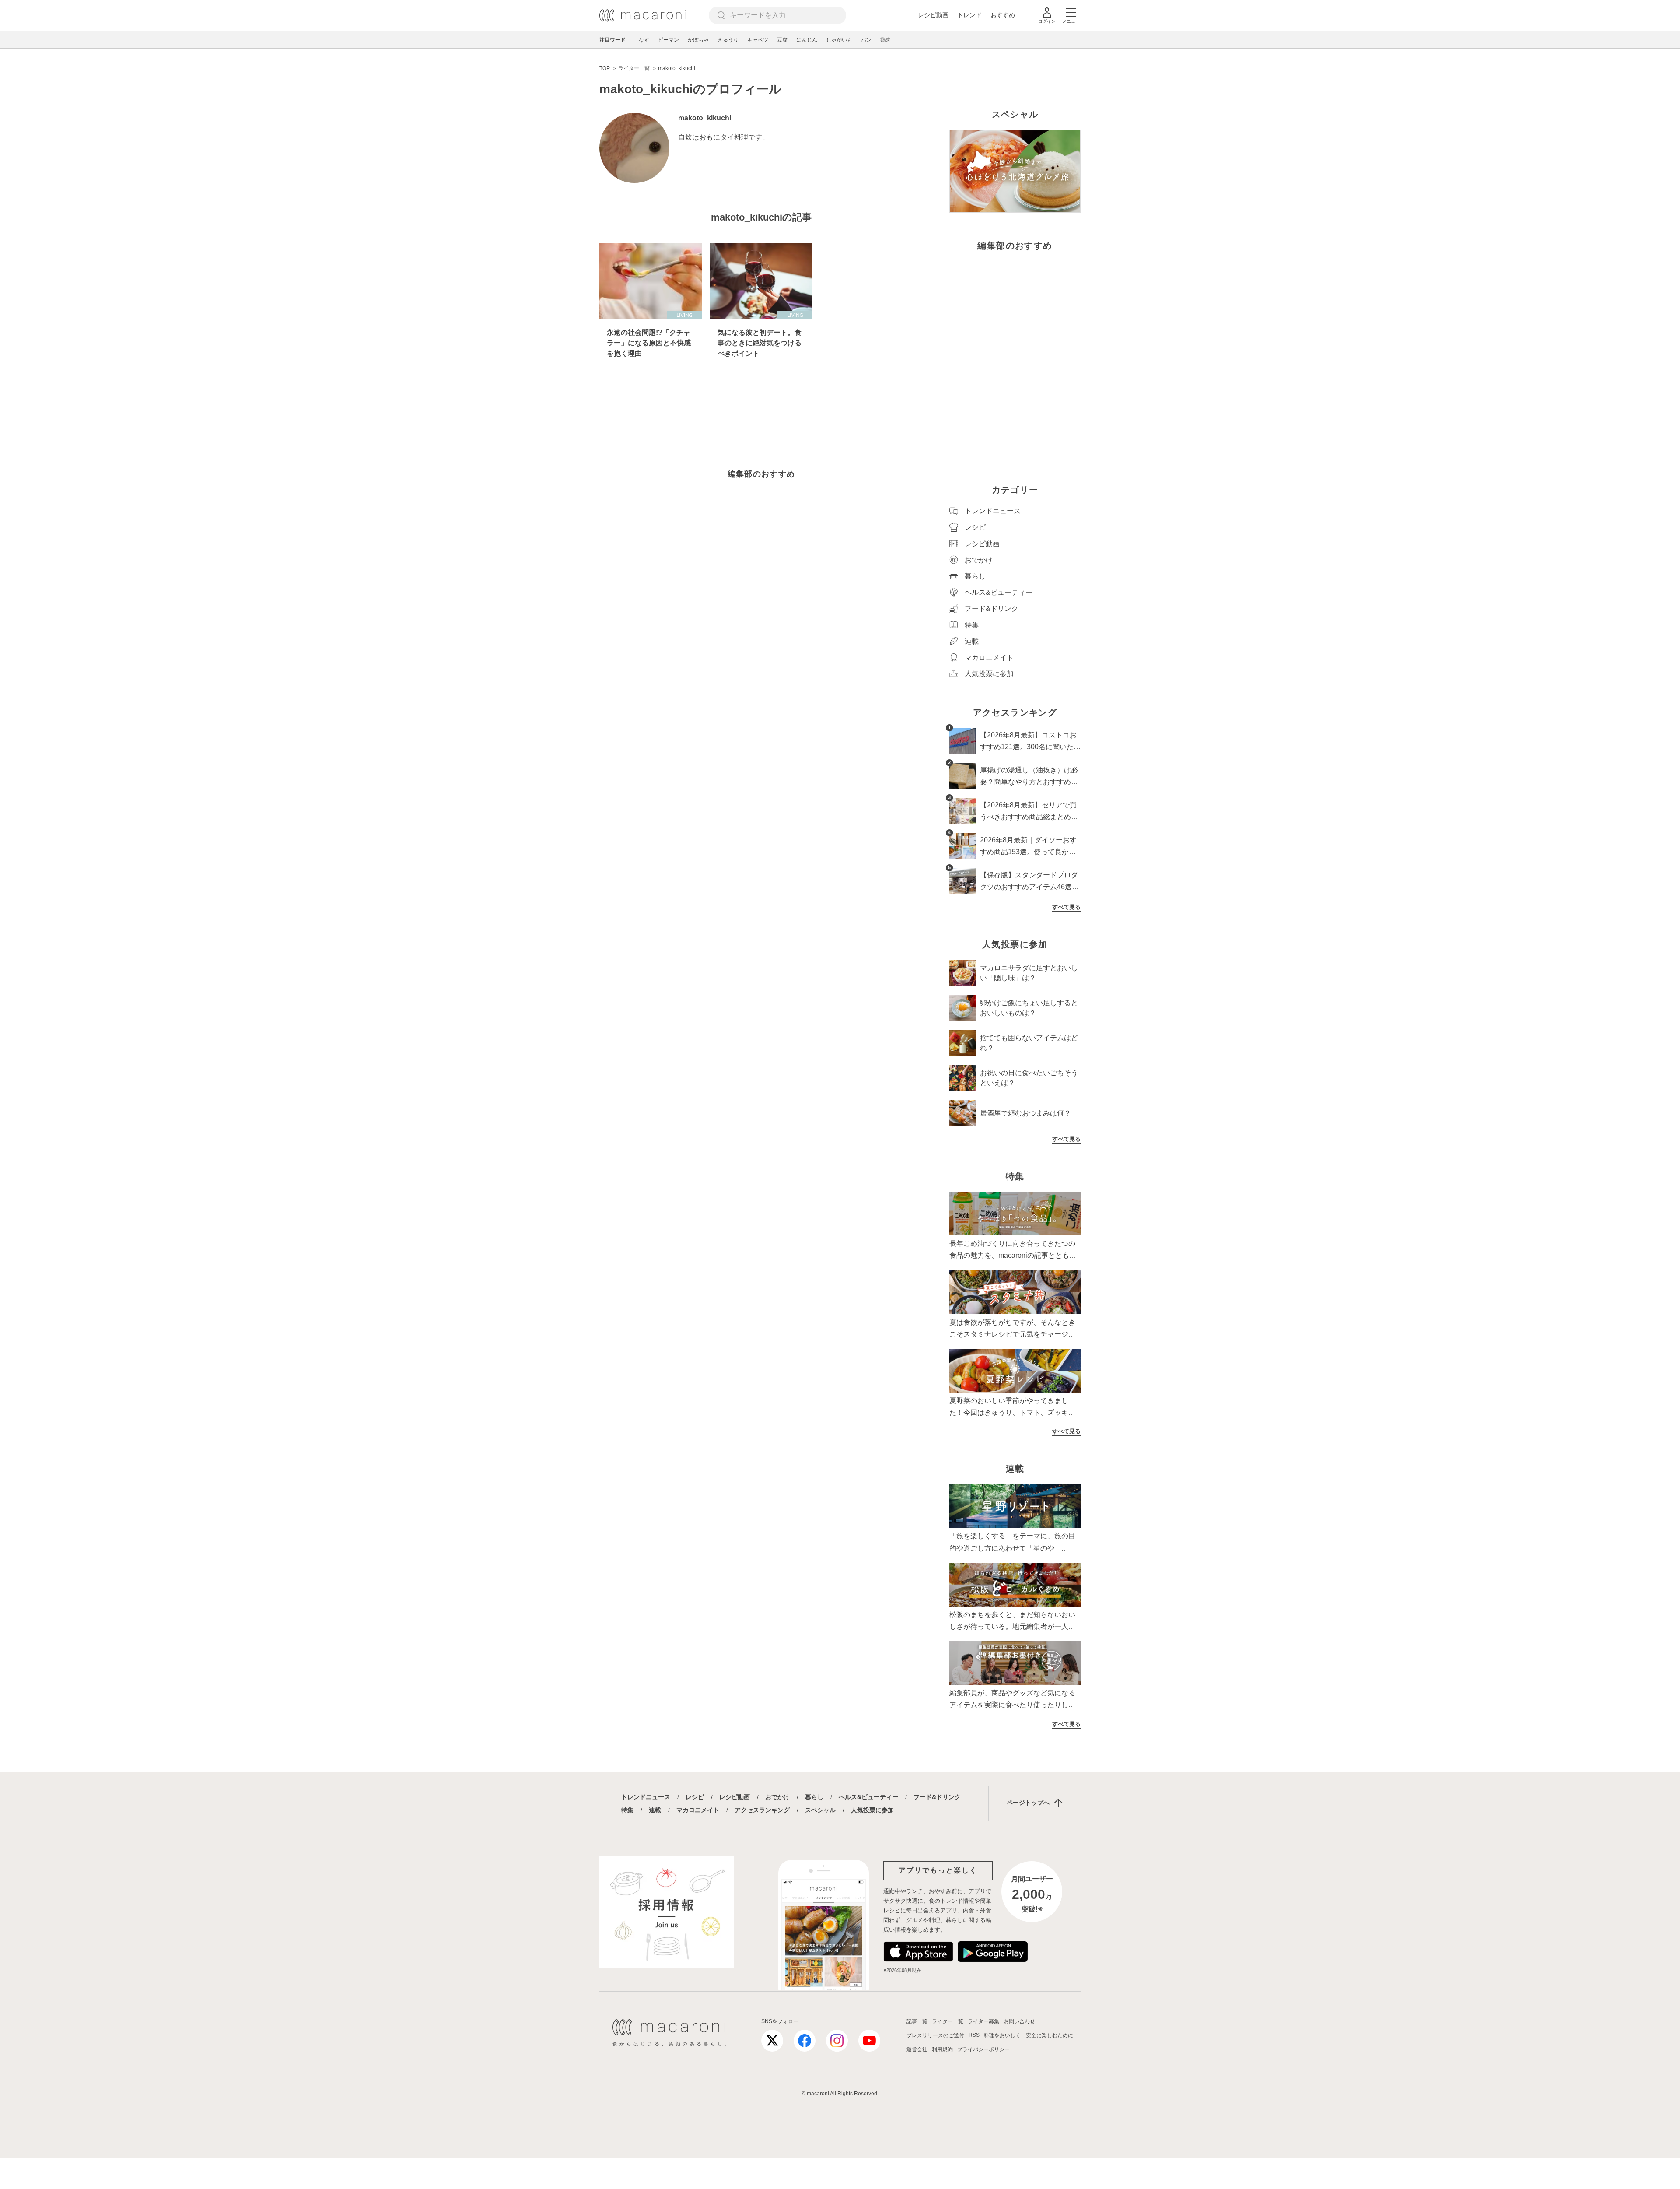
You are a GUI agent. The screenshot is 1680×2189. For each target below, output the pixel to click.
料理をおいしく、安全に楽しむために (1029, 2035)
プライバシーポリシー (983, 2049)
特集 (627, 1810)
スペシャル (820, 1810)
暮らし (814, 1797)
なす (644, 40)
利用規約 (942, 2049)
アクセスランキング (762, 1810)
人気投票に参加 (872, 1810)
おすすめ (1003, 15)
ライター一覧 (948, 2021)
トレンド (969, 15)
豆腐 (782, 40)
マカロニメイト (698, 1810)
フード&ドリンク (937, 1797)
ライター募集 (983, 2021)
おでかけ (777, 1797)
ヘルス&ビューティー (868, 1797)
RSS (974, 2035)
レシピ (695, 1797)
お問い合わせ (1019, 2021)
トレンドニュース (646, 1797)
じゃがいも (839, 40)
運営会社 (917, 2049)
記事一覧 (917, 2021)
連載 (655, 1810)
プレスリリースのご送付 (935, 2035)
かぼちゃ (698, 40)
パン (866, 40)
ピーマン (668, 40)
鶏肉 (885, 40)
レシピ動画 (933, 15)
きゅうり (728, 40)
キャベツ (758, 40)
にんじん (807, 40)
